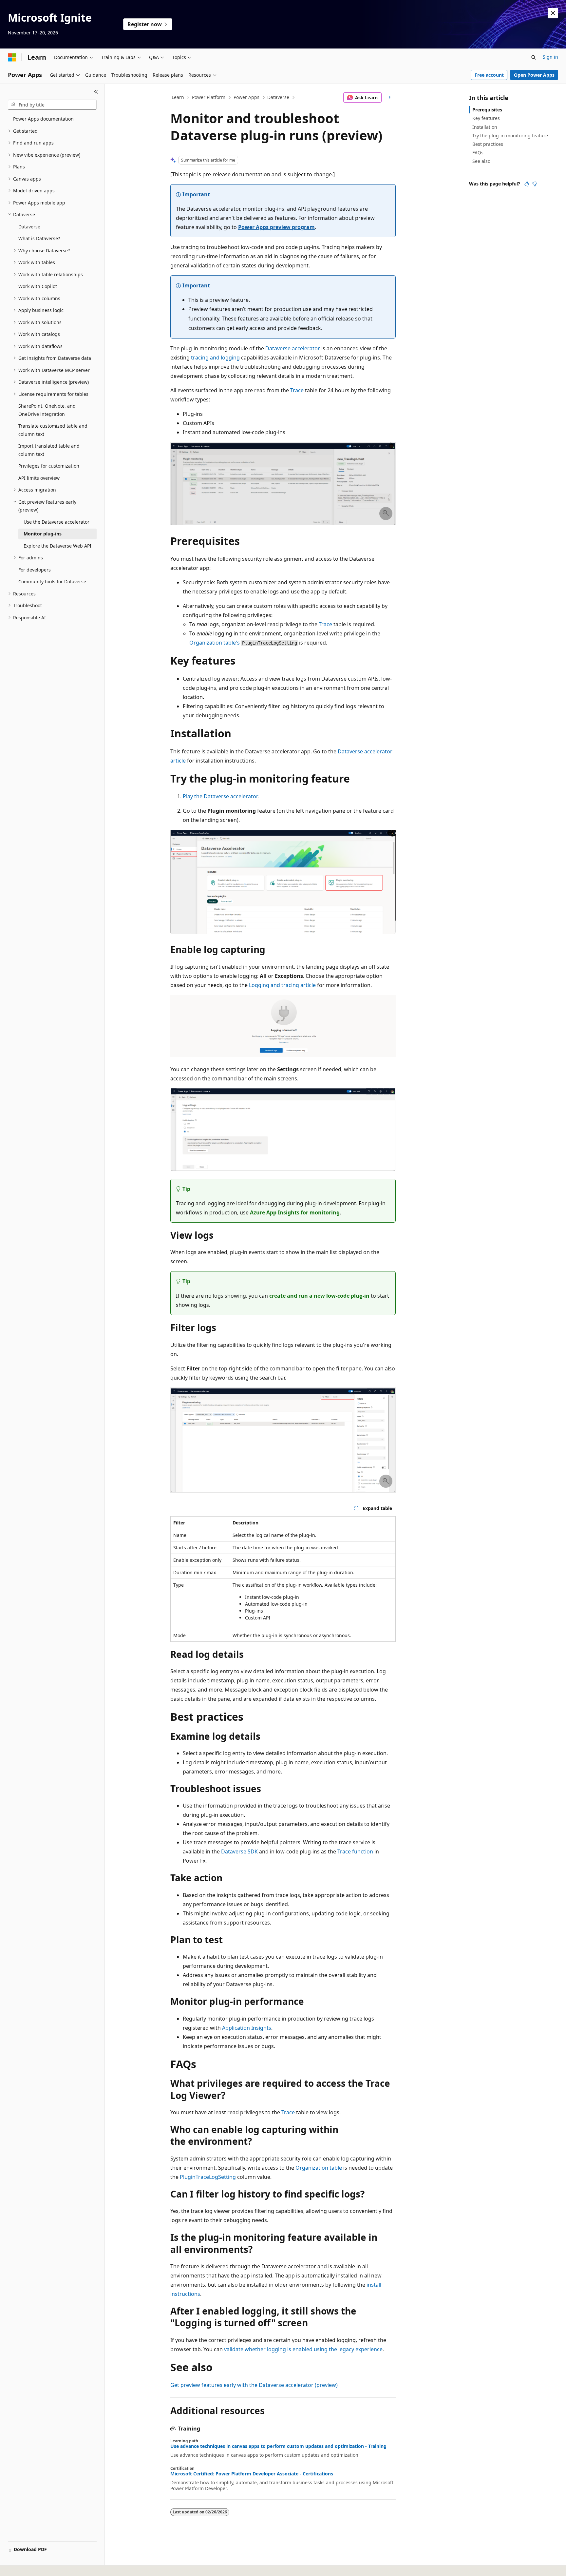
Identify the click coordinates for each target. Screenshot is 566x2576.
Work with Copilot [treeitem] (38, 286)
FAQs (478, 153)
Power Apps (246, 97)
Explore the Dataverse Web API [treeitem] (57, 546)
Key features (486, 118)
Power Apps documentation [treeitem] (43, 119)
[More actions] (390, 98)
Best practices (488, 144)
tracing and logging (215, 358)
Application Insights (247, 2028)
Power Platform (209, 97)
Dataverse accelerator (293, 348)
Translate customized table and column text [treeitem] (53, 430)
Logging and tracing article (282, 985)
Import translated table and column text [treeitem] (49, 450)
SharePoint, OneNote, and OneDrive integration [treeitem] (47, 410)
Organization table (319, 2168)
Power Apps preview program (276, 227)
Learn (178, 97)
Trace (297, 390)
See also (481, 161)
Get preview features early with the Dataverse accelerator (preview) (254, 2385)
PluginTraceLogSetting (208, 2177)
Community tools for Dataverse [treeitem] (52, 581)
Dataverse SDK (239, 1851)
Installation (485, 127)
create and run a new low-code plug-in (319, 1296)
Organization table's (215, 643)
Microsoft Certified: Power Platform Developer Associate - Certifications (252, 2474)
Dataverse (278, 97)
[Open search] (534, 57)
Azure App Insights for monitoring (295, 1212)
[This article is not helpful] (535, 184)
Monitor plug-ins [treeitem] (43, 534)
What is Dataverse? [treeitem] (39, 238)
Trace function (355, 1851)
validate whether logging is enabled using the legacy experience (303, 2349)
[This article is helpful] (527, 184)
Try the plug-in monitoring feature (510, 136)
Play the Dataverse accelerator (220, 796)
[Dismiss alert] (553, 13)
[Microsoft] (12, 57)
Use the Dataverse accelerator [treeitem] (57, 522)
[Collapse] (96, 92)
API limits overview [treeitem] (39, 478)
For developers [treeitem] (35, 570)
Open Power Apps (534, 75)
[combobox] (52, 105)
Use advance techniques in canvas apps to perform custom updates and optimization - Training (278, 2446)
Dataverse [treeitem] (29, 227)
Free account (489, 75)
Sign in (550, 57)
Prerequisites (487, 110)
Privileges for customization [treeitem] (49, 466)
